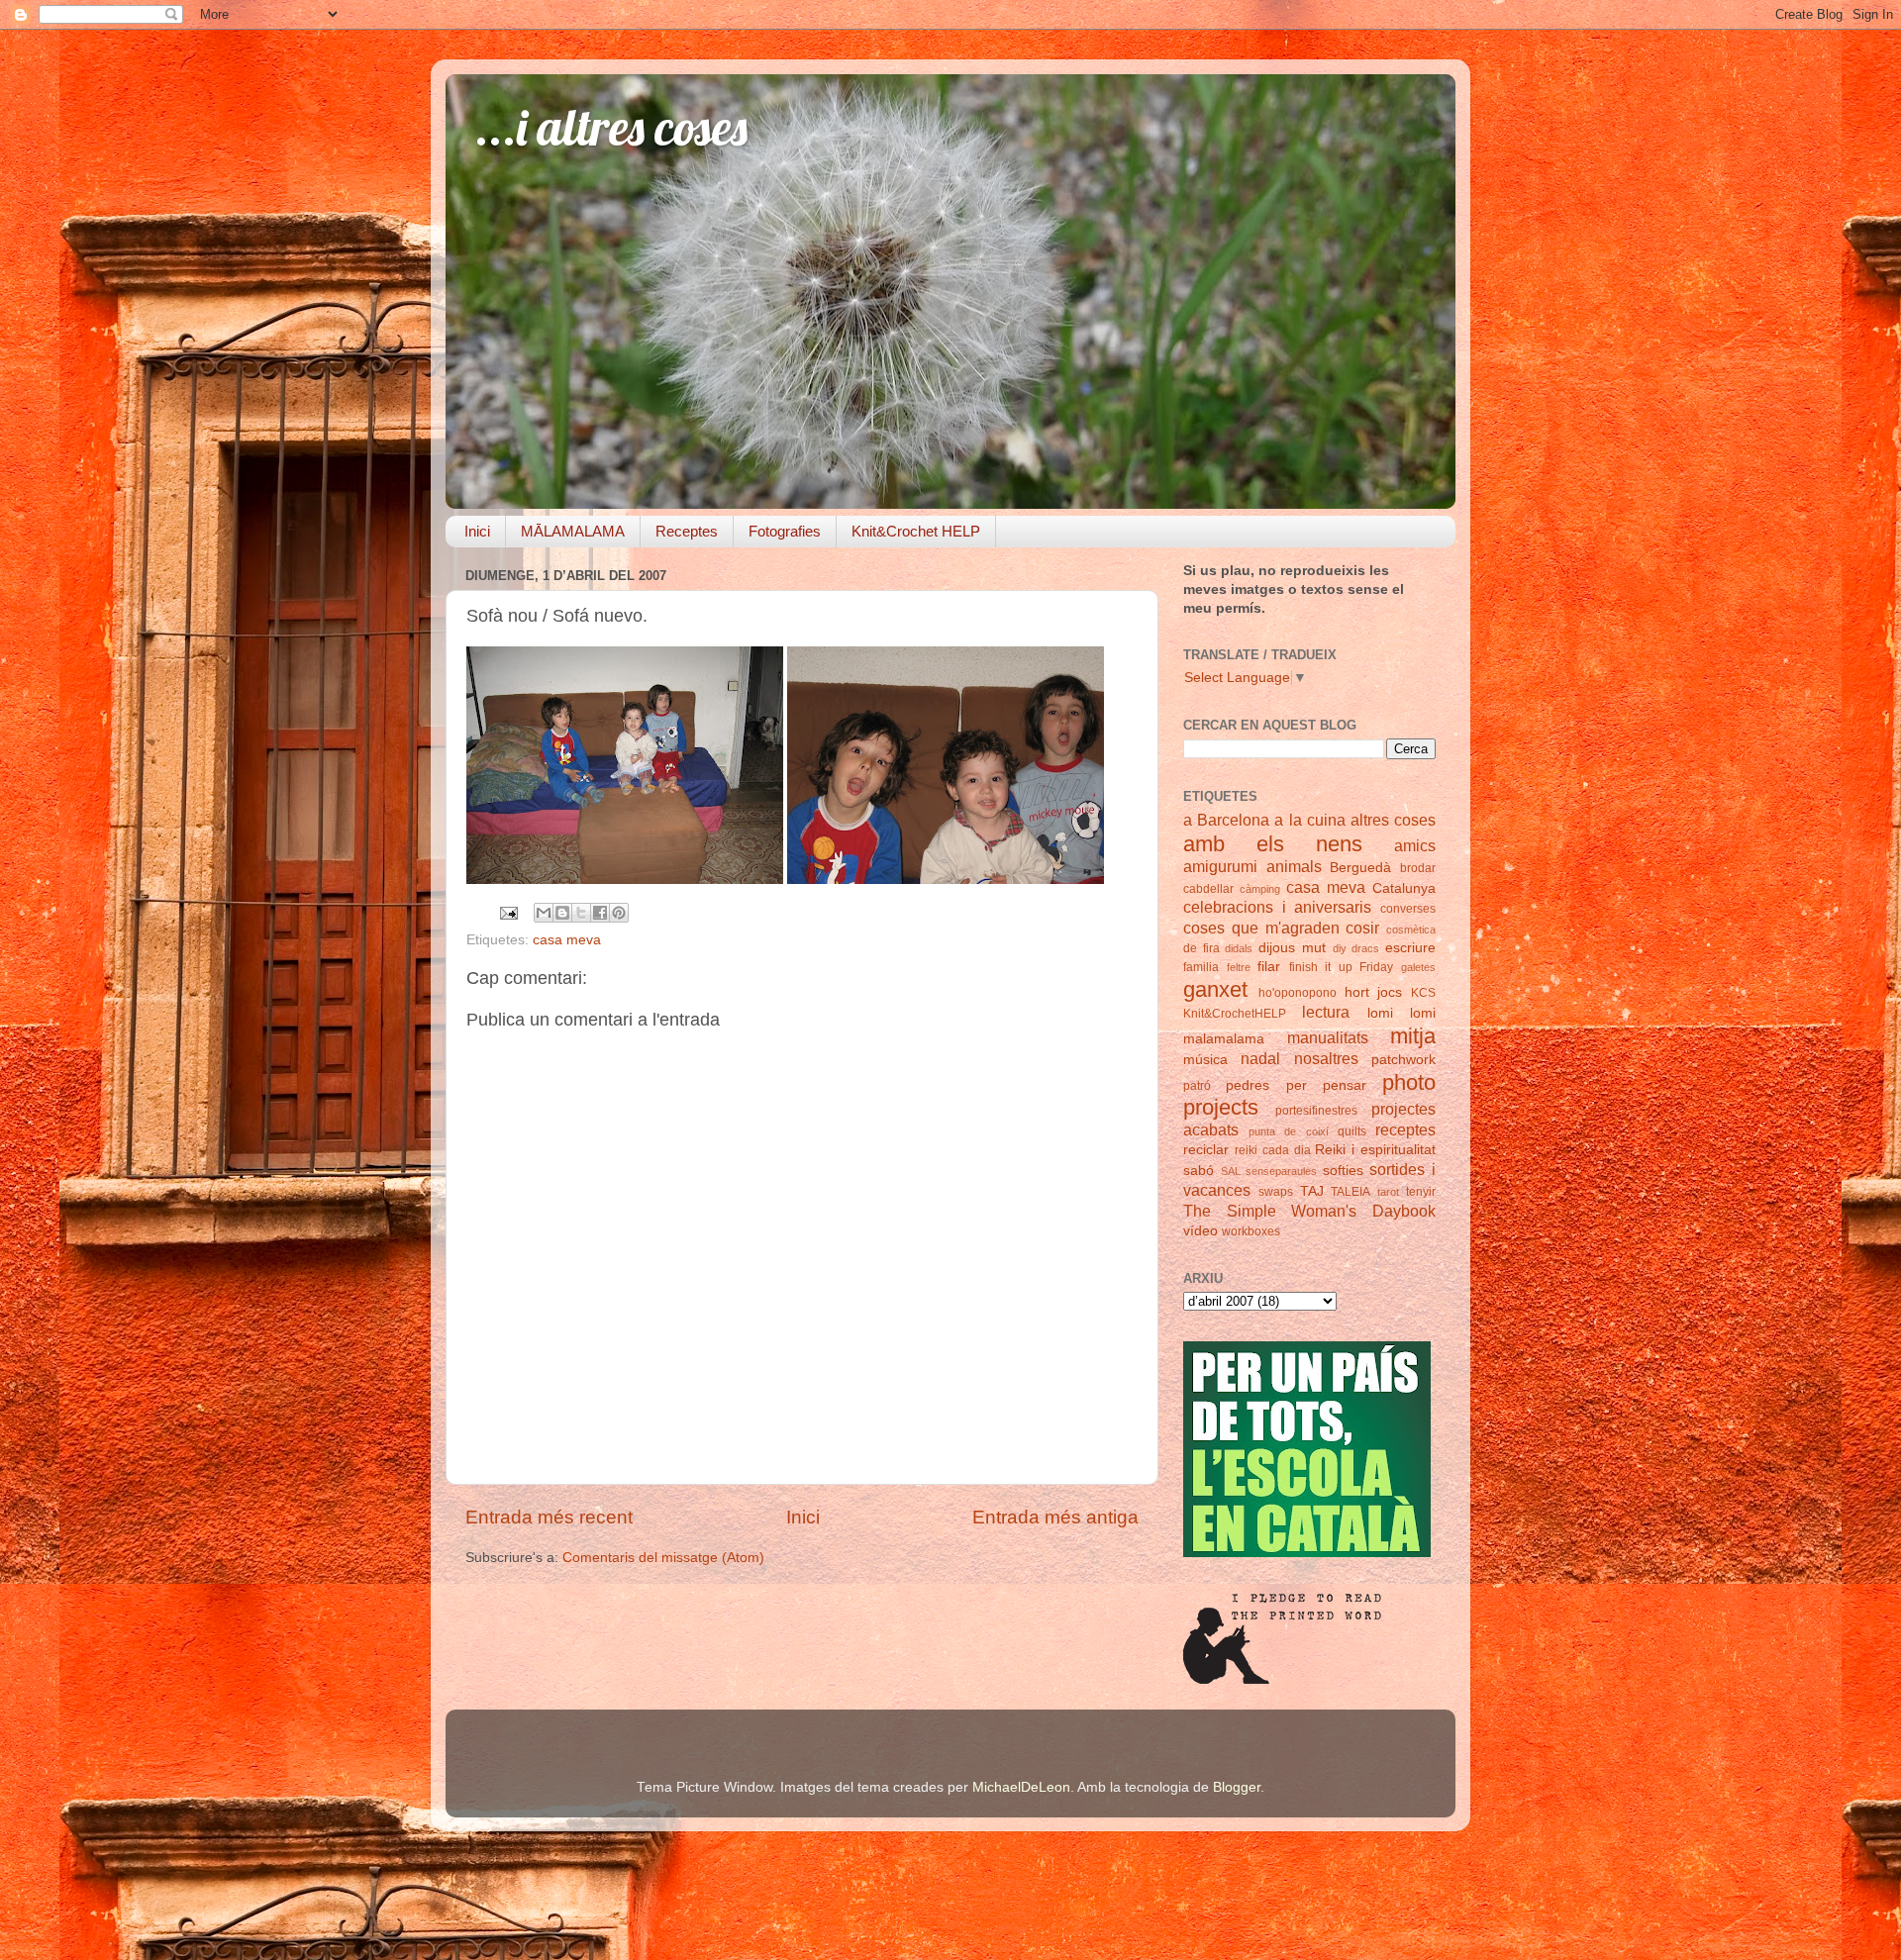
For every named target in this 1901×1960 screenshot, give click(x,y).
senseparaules (1281, 1171)
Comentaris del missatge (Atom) (663, 1558)
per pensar (1326, 1085)
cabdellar (1208, 889)
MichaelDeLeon (1021, 1787)
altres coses (1393, 820)
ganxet (1215, 989)
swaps (1276, 1192)
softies (1343, 1171)
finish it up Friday (1342, 967)
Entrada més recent (549, 1517)
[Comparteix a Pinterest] (619, 913)
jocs (1390, 992)
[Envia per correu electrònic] (544, 913)
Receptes (687, 531)
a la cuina (1309, 820)
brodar (1418, 868)
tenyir (1421, 1192)
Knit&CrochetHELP (1235, 1014)
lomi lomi (1401, 1013)
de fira (1201, 948)
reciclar (1206, 1150)
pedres (1248, 1085)
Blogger (1237, 1787)
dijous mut (1292, 948)
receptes (1405, 1129)
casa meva (567, 940)
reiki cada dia (1273, 1150)
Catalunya (1404, 888)
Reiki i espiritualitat (1375, 1150)
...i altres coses (611, 127)
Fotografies (785, 531)
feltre (1239, 967)
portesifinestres (1316, 1111)
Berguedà (1360, 868)
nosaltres (1326, 1058)
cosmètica (1411, 930)
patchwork (1403, 1060)
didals (1239, 948)
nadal (1260, 1058)
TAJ (1312, 1191)
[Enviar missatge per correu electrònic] (507, 912)
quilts (1352, 1131)
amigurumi (1220, 866)
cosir (1362, 928)
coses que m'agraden (1261, 928)
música (1205, 1060)
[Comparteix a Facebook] (600, 913)
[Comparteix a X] (581, 913)
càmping (1260, 889)
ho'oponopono (1298, 993)
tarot (1388, 1192)
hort (1357, 992)
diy (1340, 948)
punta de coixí (1288, 1131)
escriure (1410, 948)
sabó (1199, 1171)
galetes (1418, 967)
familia (1201, 967)
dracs (1365, 948)
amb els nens (1273, 844)
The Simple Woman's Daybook (1309, 1211)
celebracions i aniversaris (1277, 907)
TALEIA (1351, 1192)
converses (1408, 909)
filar (1269, 967)
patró (1197, 1086)
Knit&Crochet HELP (916, 531)
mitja (1413, 1036)
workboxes (1251, 1231)
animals (1294, 866)
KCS (1423, 993)
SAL (1231, 1171)
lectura (1326, 1012)
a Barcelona (1226, 820)
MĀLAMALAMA (573, 531)
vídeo (1201, 1231)
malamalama (1224, 1039)
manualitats (1328, 1037)
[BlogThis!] (562, 913)
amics (1415, 845)
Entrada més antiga (1055, 1517)
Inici (477, 531)
